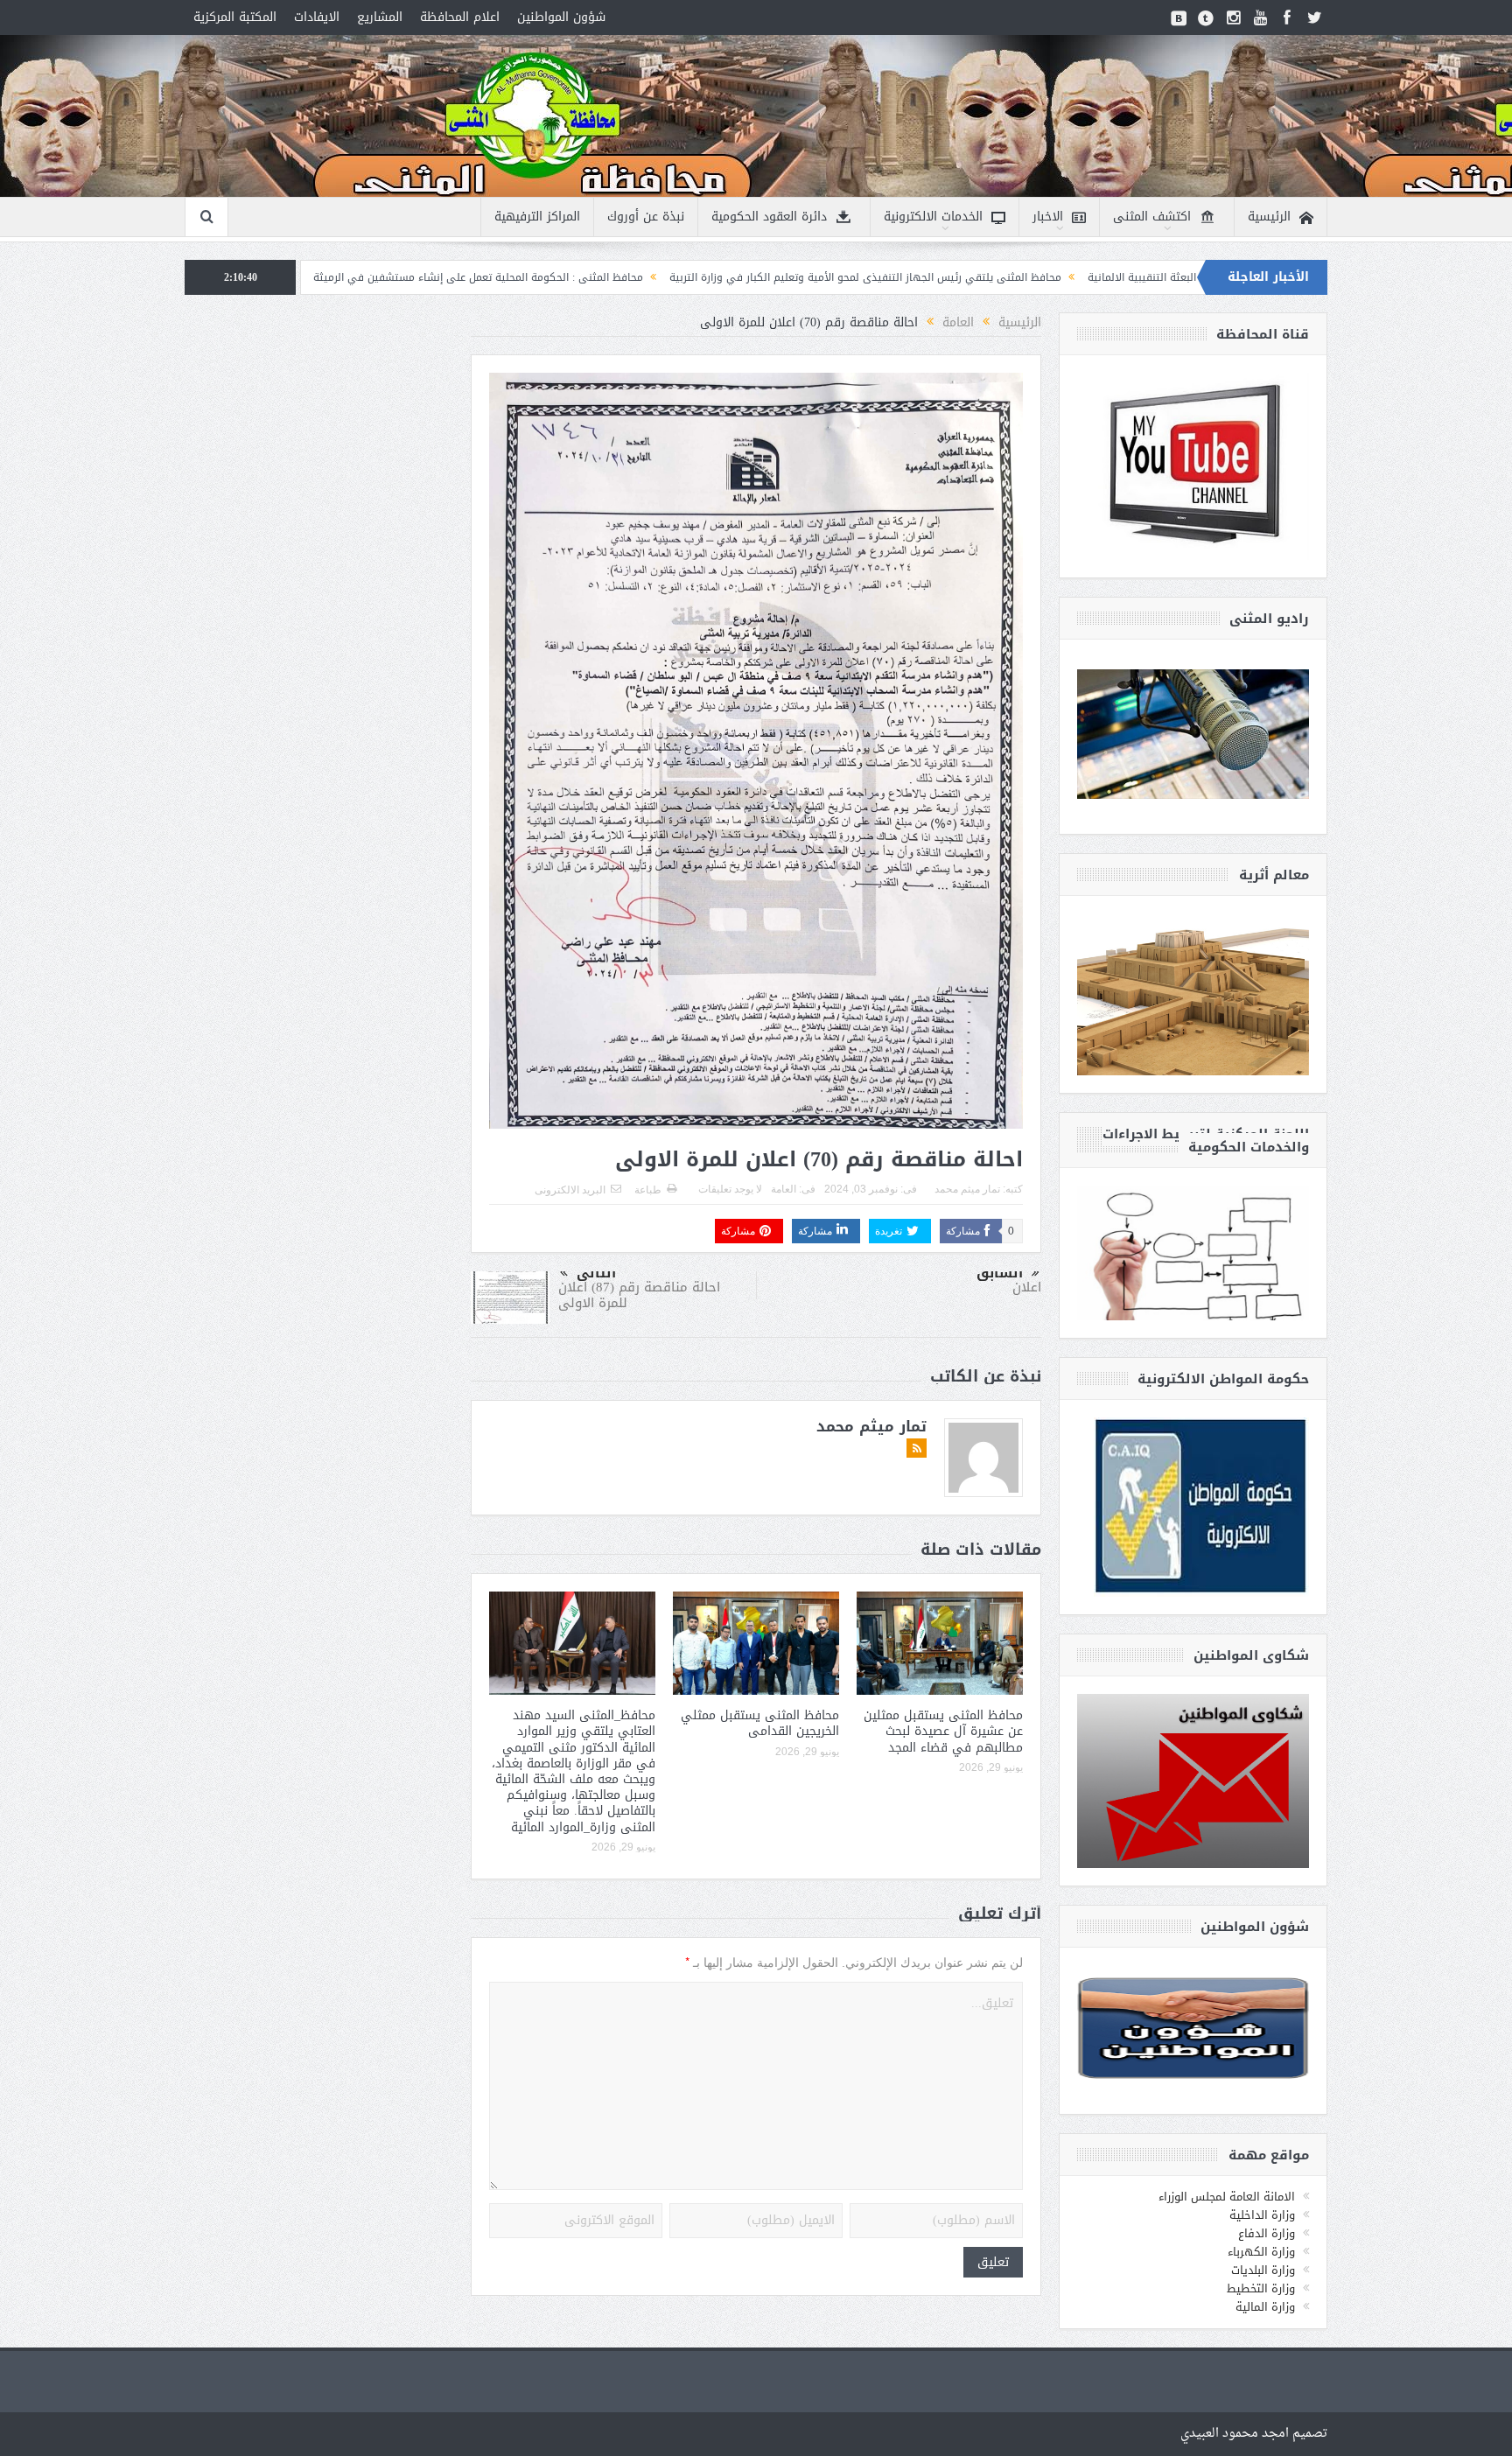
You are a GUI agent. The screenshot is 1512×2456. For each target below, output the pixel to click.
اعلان (1027, 1287)
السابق (1000, 1273)
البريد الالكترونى (570, 1190)
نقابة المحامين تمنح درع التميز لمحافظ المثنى (313, 277)
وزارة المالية (1265, 2307)
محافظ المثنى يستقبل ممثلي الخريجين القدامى (760, 1723)
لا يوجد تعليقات (730, 1189)
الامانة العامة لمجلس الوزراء (1227, 2197)
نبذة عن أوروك (646, 217)
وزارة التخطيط (1261, 2288)
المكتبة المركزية (235, 17)
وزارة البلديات (1263, 2270)
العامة (784, 1189)
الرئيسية (1269, 217)
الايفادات (317, 17)
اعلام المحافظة (460, 17)
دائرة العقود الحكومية (769, 217)
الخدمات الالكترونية (933, 217)
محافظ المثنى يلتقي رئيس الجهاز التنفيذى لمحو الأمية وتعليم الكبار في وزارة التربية (1032, 277)
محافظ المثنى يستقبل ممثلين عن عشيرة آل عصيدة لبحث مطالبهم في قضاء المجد (943, 1731)
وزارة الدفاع (1267, 2233)
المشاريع (380, 17)
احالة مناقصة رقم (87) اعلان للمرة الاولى (639, 1295)
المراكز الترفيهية (537, 217)
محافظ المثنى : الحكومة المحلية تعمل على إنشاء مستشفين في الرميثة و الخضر (626, 277)
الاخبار (1048, 217)
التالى (596, 1273)
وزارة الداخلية (1262, 2215)
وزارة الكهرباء (1261, 2252)
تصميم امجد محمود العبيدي (1254, 2434)
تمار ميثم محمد (967, 1189)
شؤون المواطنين (561, 17)
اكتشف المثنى (1152, 217)
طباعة (648, 1190)
